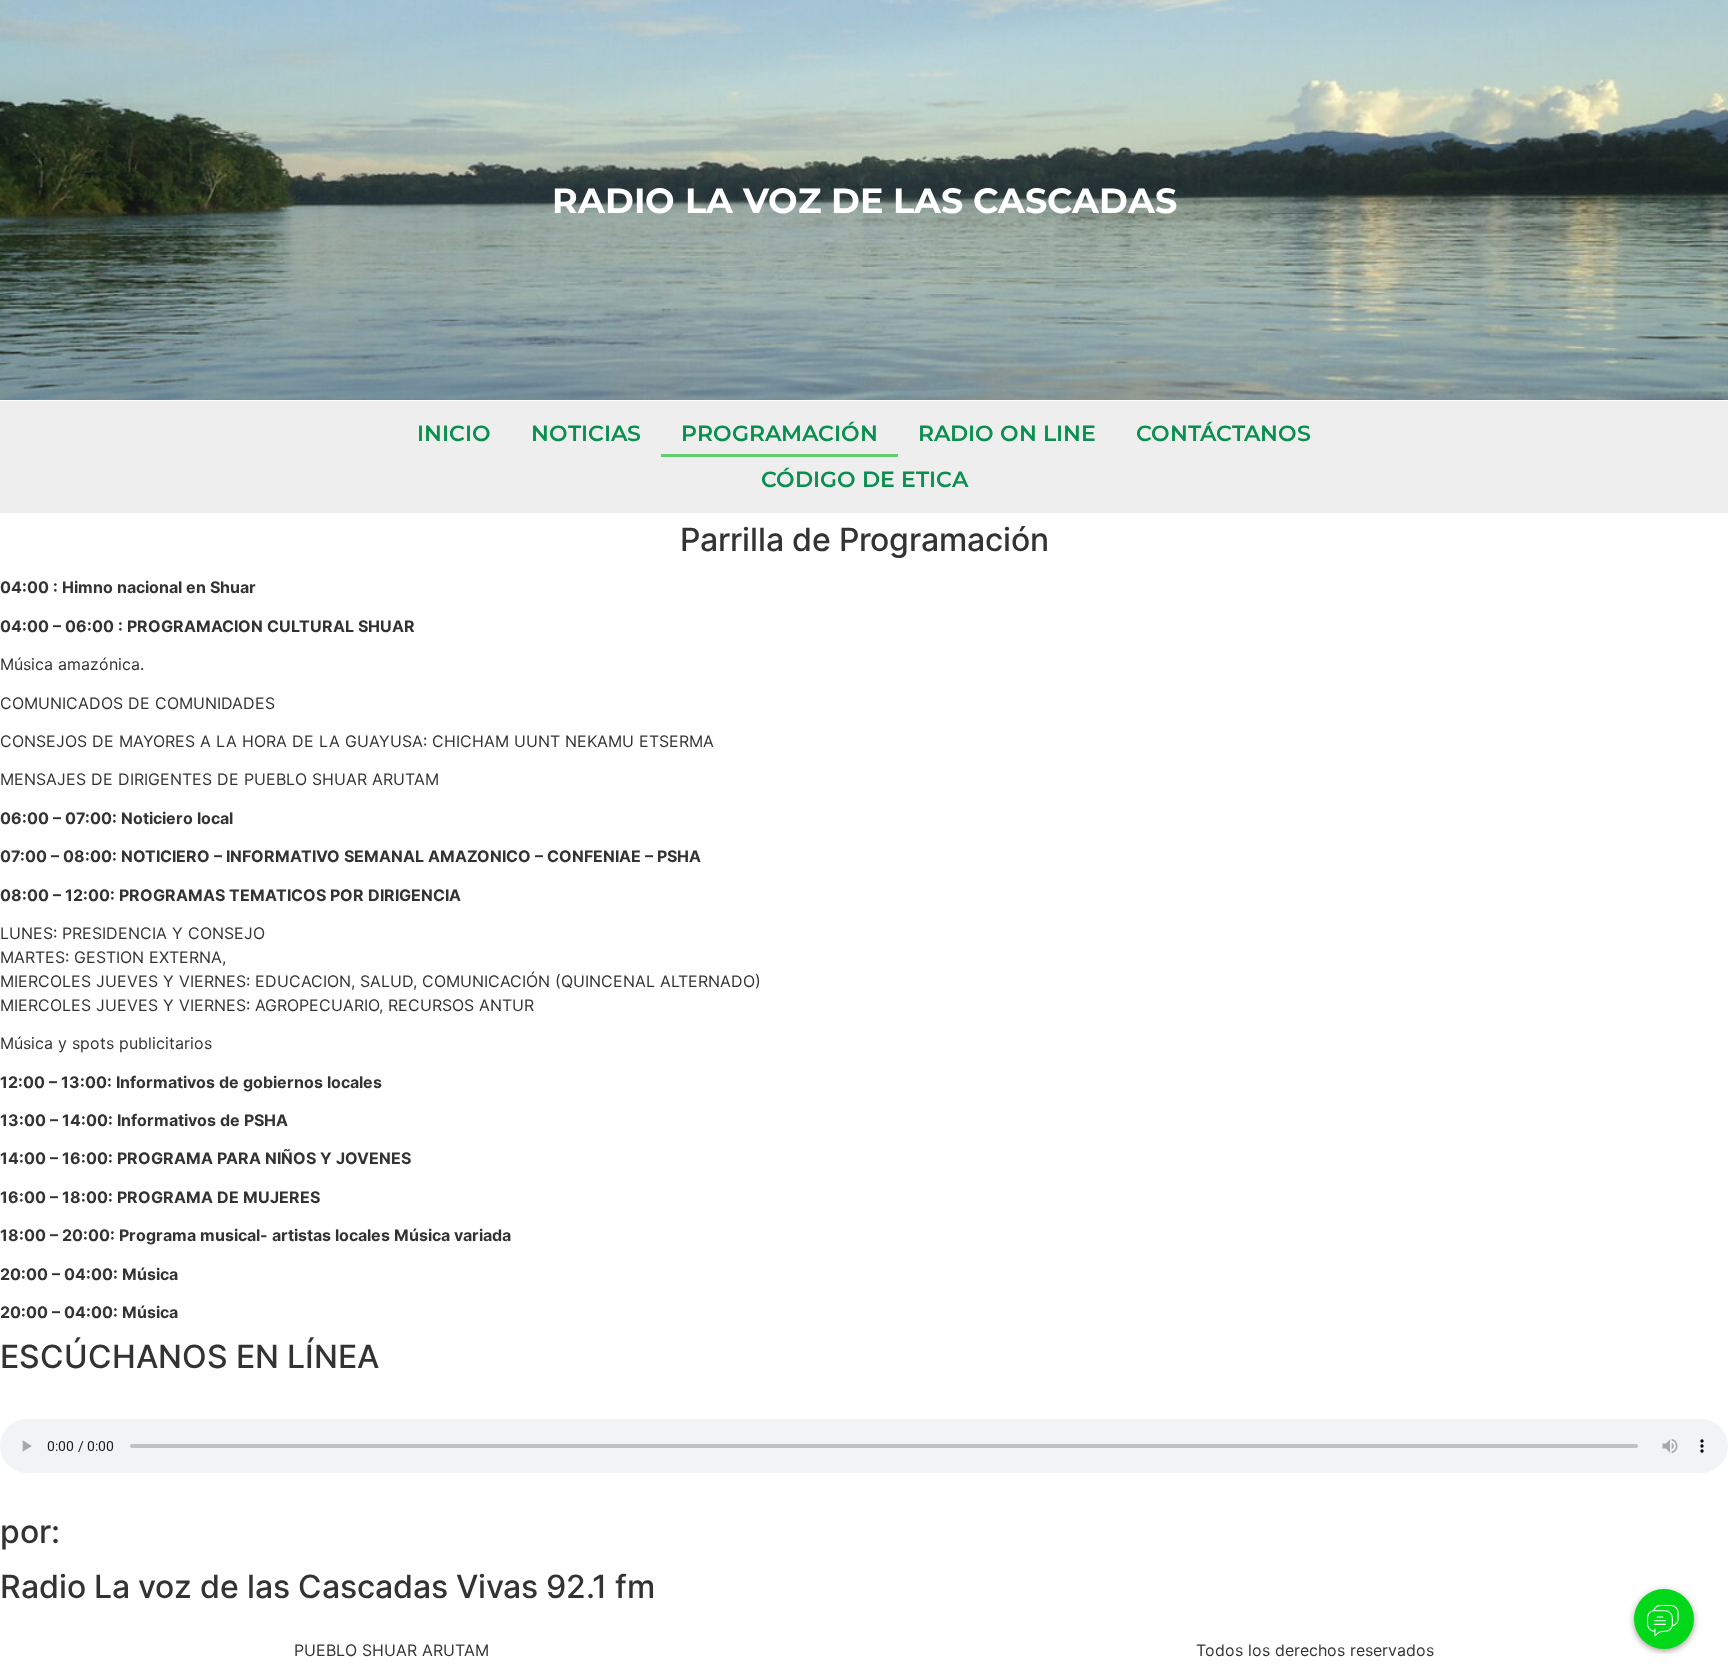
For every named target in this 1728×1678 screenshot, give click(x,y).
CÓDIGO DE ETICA (864, 479)
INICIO (454, 433)
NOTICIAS (586, 433)
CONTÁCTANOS (1223, 433)
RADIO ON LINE (1007, 433)
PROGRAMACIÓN (779, 433)
